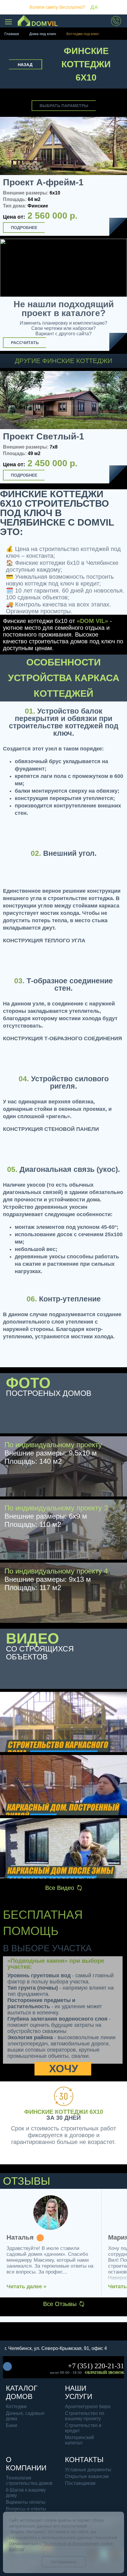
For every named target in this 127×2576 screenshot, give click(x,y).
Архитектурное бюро (88, 2406)
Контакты (84, 2460)
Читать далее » (26, 2286)
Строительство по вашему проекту (85, 2416)
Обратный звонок (104, 2373)
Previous (7, 428)
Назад (25, 65)
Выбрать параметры (64, 106)
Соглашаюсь (64, 2562)
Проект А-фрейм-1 (43, 182)
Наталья (20, 2238)
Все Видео (60, 1888)
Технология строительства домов (29, 2481)
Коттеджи (16, 2406)
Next (120, 429)
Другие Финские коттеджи (63, 361)
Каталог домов (22, 2392)
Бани (12, 2425)
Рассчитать (25, 343)
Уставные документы (88, 2470)
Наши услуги (79, 2392)
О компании (26, 2464)
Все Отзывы (60, 2304)
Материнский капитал (79, 2440)
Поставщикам (80, 2483)
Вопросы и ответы (26, 2509)
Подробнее (24, 228)
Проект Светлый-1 (44, 436)
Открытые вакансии (87, 2476)
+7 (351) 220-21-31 (96, 2366)
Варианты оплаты (26, 2502)
